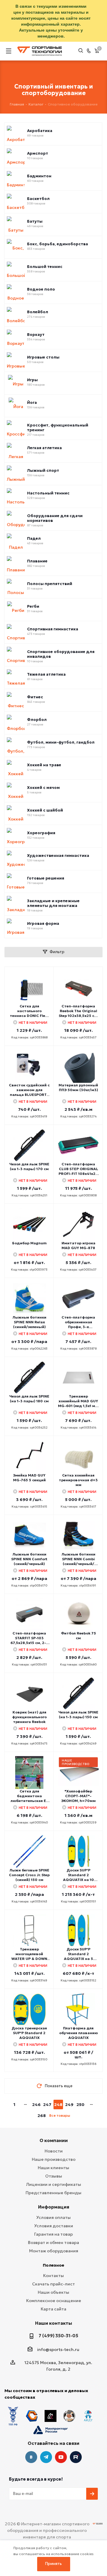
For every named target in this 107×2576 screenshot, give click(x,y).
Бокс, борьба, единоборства (58, 244)
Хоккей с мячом (43, 788)
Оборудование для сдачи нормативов (55, 518)
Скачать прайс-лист (53, 2284)
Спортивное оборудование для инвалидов (61, 654)
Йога (32, 403)
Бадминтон (39, 176)
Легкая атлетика (44, 448)
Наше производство (54, 2159)
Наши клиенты (53, 2168)
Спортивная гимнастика (53, 629)
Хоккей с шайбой (45, 810)
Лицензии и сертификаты (54, 2184)
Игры (32, 380)
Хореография (41, 833)
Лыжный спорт (43, 471)
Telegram (46, 2457)
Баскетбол (38, 199)
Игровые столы (43, 357)
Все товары (60, 2115)
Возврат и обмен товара (53, 2242)
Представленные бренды (53, 2193)
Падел (34, 539)
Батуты (35, 221)
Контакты (53, 2276)
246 (36, 2104)
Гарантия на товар (53, 2234)
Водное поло (41, 289)
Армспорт (38, 153)
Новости (54, 2151)
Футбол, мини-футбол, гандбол (61, 742)
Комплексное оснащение (54, 2301)
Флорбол (37, 720)
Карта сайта (53, 2309)
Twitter (76, 2457)
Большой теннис (45, 267)
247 (47, 2104)
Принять (53, 2564)
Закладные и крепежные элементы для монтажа (53, 903)
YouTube (61, 2457)
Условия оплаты (53, 2217)
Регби (33, 607)
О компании (54, 2140)
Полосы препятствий (50, 584)
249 (69, 2104)
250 (80, 2104)
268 (42, 2116)
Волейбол (38, 312)
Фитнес (35, 697)
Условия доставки (54, 2226)
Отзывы (54, 2176)
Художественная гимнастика (58, 856)
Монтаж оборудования (54, 2251)
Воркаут (36, 335)
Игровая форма (43, 924)
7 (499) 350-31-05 (58, 2336)
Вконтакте (31, 2457)
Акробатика (40, 131)
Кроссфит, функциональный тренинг (58, 428)
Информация (54, 2207)
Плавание (37, 561)
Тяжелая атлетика (46, 674)
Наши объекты (53, 2292)
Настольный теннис (48, 493)
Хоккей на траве (44, 765)
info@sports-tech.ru (58, 2349)
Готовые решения (46, 878)
